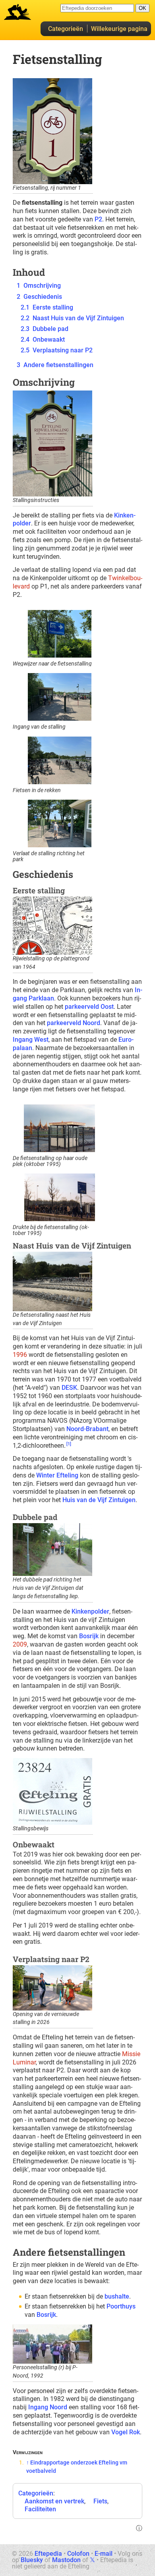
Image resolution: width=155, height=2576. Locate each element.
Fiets (100, 2501)
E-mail (104, 2554)
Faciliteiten (40, 2509)
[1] (69, 1444)
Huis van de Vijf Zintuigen (99, 1500)
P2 (98, 219)
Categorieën (66, 29)
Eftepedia (48, 2554)
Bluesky (32, 2560)
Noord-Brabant (87, 1429)
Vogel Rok (126, 2432)
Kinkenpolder (90, 1611)
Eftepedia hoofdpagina (17, 12)
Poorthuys (121, 2306)
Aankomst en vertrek (54, 2501)
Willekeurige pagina (119, 29)
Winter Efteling (57, 1475)
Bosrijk (89, 1636)
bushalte (117, 2296)
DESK (69, 1388)
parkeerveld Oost (89, 1007)
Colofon (78, 2554)
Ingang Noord (48, 2407)
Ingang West (31, 1040)
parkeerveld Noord (74, 1023)
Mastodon (66, 2560)
